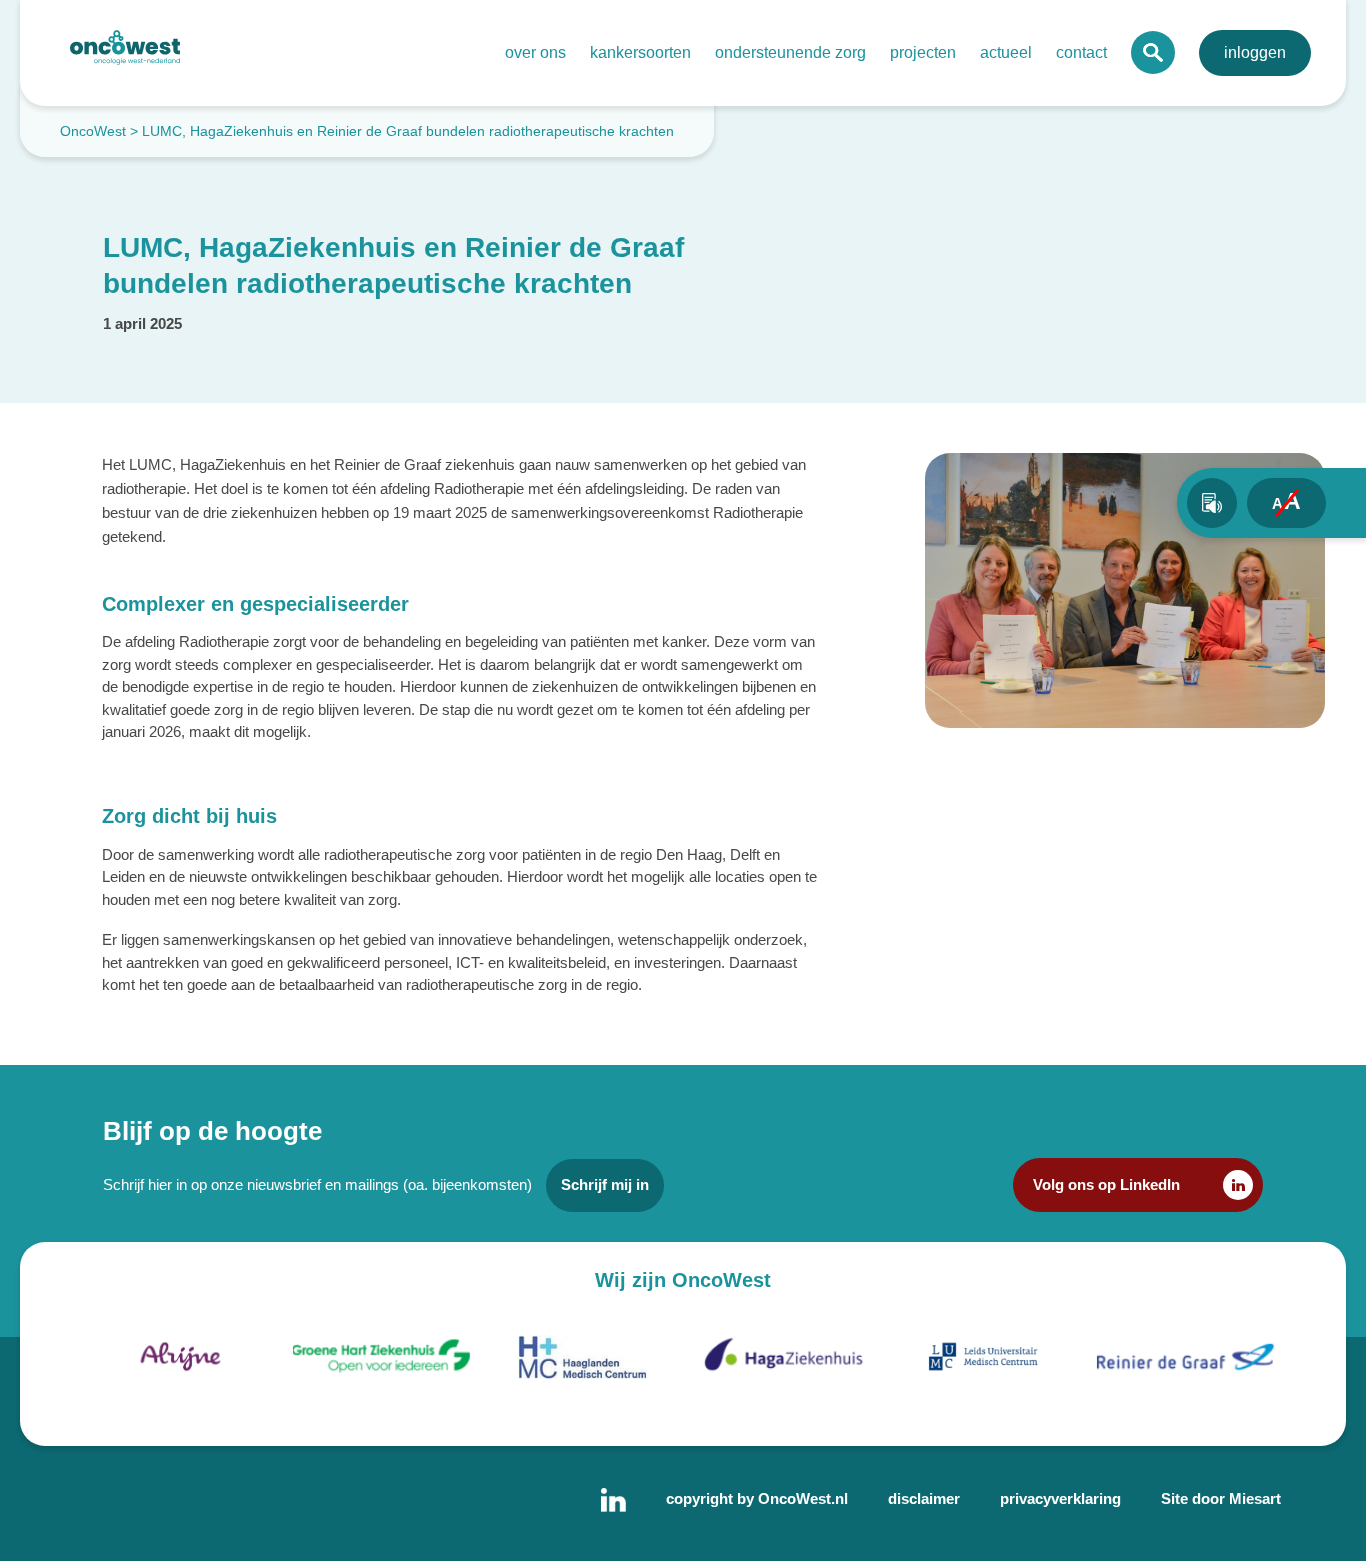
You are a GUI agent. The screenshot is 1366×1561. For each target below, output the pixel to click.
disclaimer (924, 1498)
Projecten (923, 52)
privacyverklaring (1060, 1498)
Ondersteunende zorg (790, 52)
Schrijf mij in (605, 1184)
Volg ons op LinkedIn (1106, 1184)
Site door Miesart (1221, 1498)
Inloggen (1255, 52)
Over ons (535, 52)
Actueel (1006, 52)
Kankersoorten (640, 52)
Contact (1081, 52)
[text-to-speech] (1212, 503)
